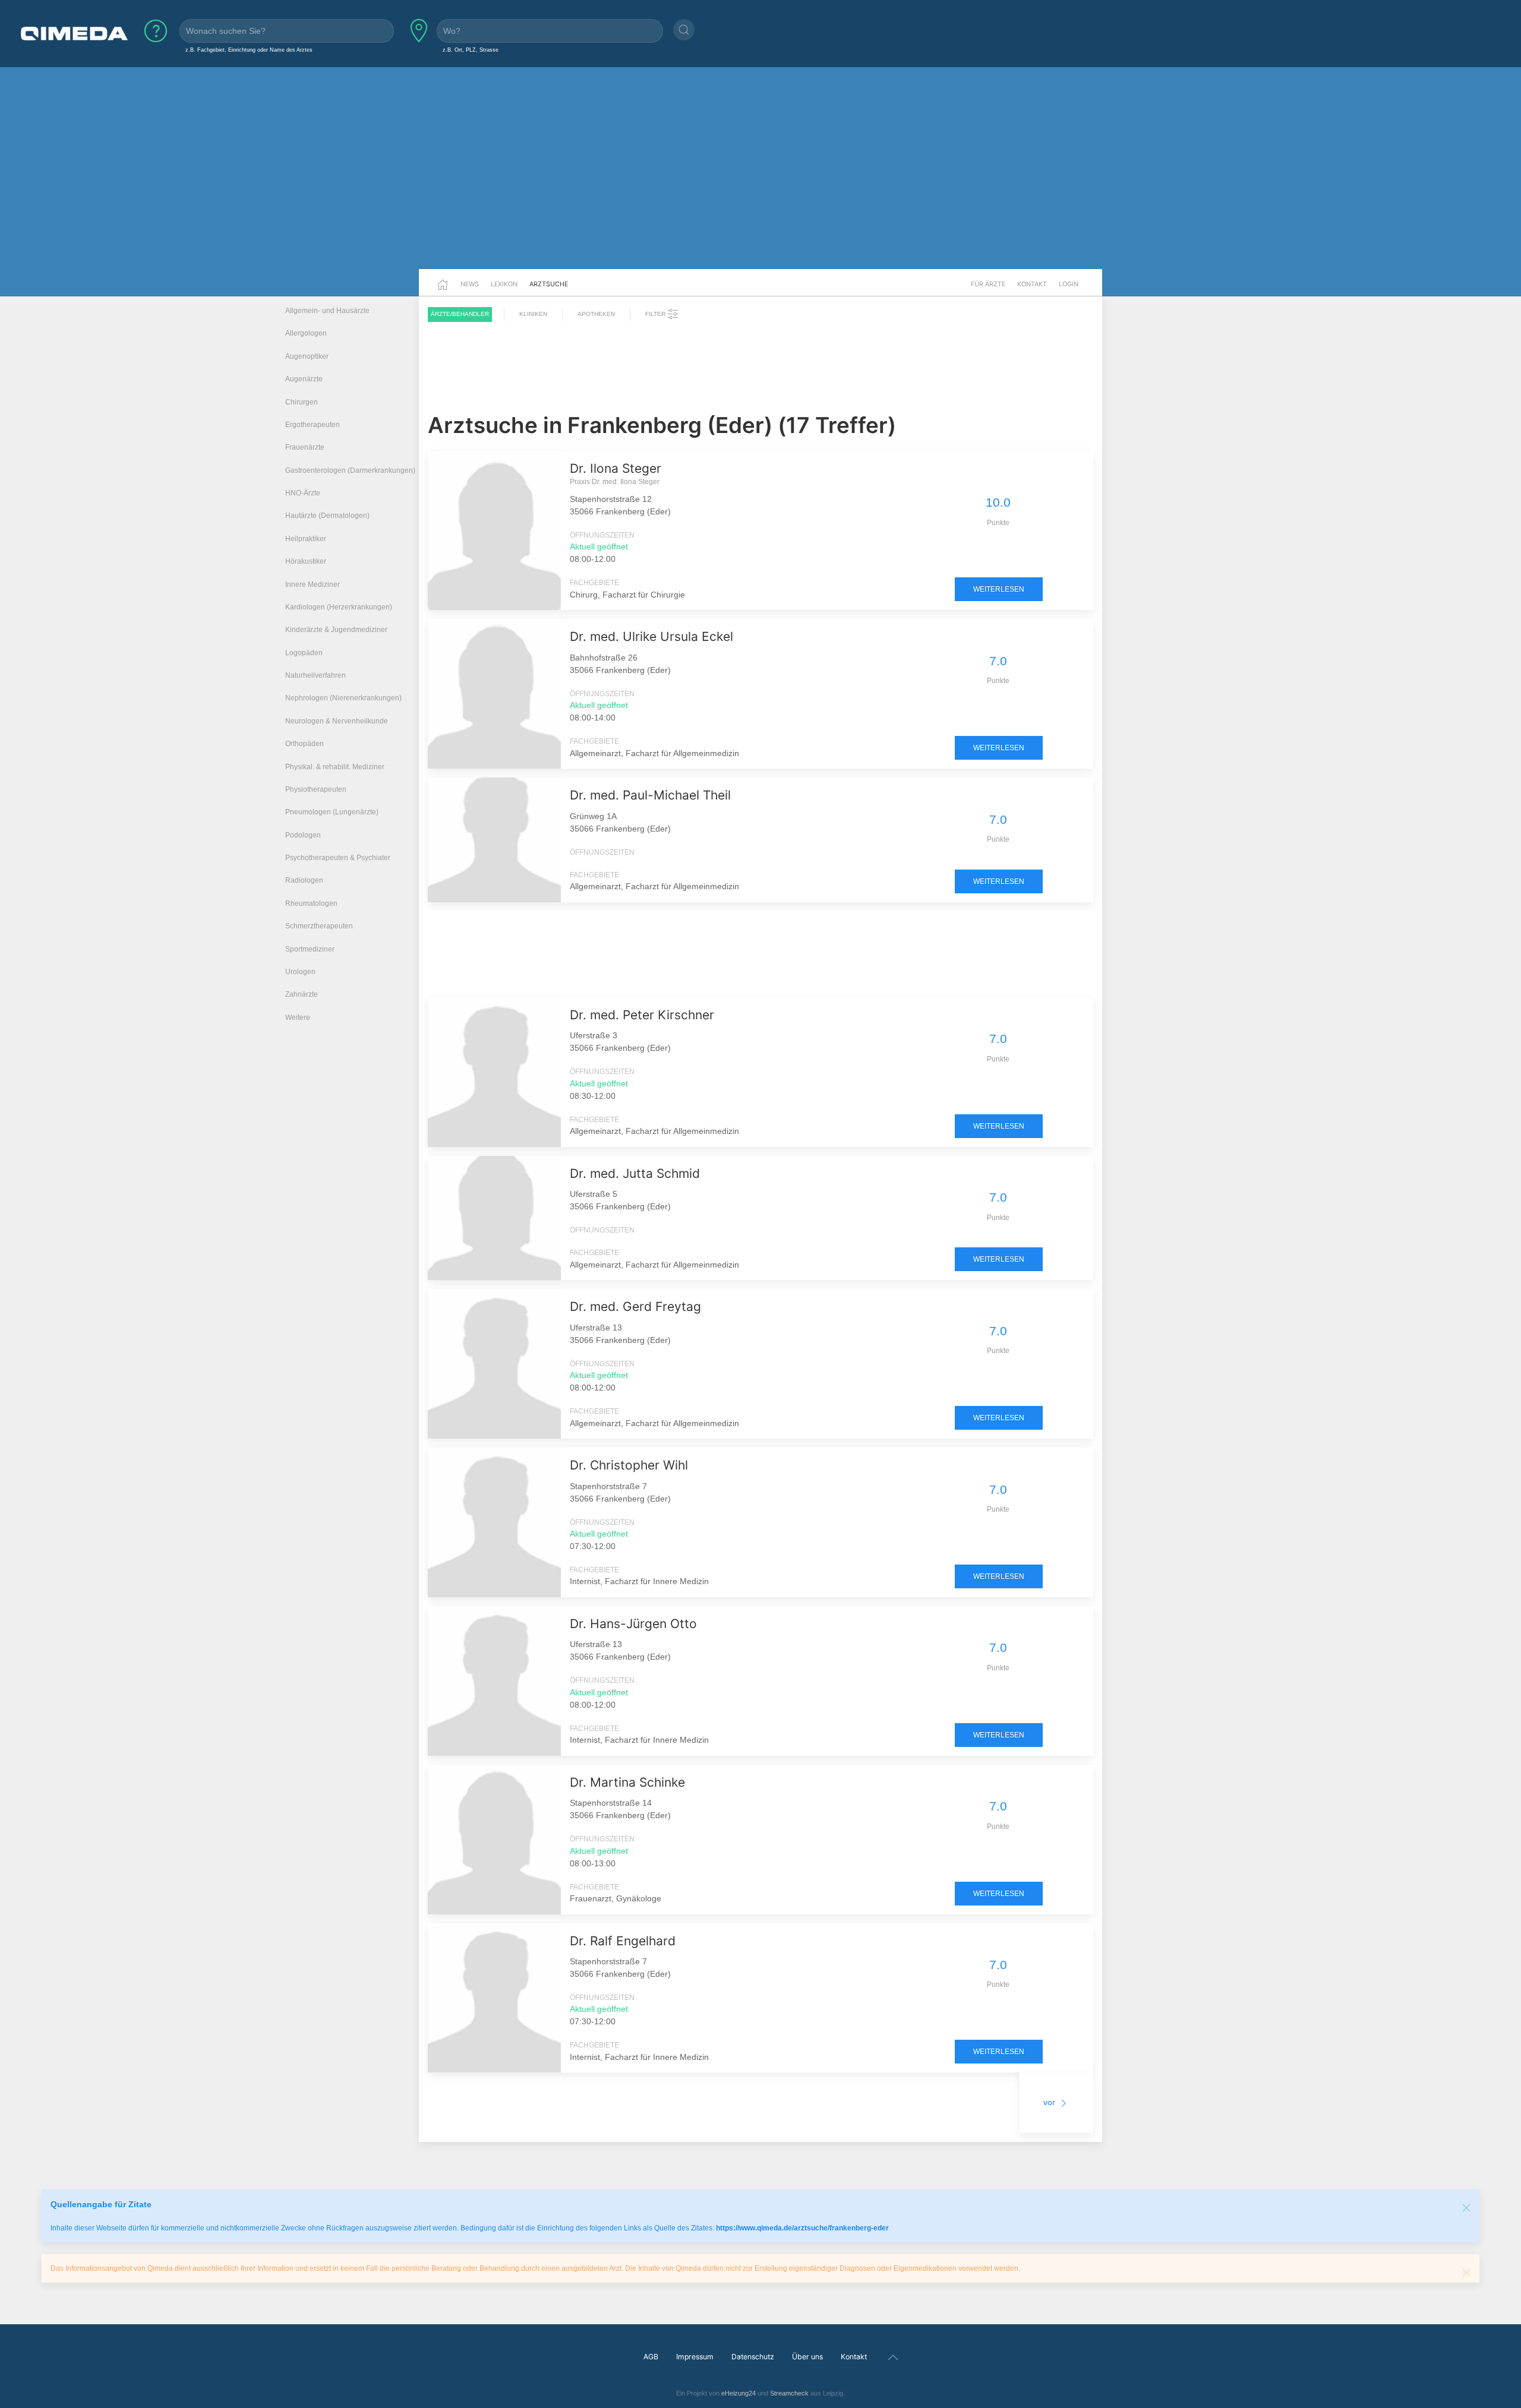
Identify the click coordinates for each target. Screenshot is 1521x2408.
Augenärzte (304, 379)
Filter (656, 314)
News (470, 284)
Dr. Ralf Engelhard (623, 1941)
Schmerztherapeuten (319, 926)
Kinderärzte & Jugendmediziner (336, 630)
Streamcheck (789, 2393)
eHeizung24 (739, 2393)
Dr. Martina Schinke (627, 1782)
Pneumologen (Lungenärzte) (332, 812)
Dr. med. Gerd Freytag (635, 1306)
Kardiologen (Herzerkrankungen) (339, 607)
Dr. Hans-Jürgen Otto (633, 1624)
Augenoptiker (307, 356)
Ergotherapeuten (313, 425)
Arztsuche (549, 284)
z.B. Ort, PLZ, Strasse (471, 50)
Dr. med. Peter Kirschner (642, 1015)
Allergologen (306, 333)
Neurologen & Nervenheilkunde (337, 721)
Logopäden (304, 653)
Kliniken (533, 314)
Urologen (300, 972)
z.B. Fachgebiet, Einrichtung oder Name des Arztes (249, 50)
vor (1050, 2102)
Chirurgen (302, 402)
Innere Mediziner (313, 584)
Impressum (695, 2357)
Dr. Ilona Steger (616, 468)
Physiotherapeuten (316, 789)
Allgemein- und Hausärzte (327, 311)
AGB (651, 2357)
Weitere (298, 1017)
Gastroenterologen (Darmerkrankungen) (350, 470)
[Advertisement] (760, 177)
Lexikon (504, 284)
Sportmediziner (310, 949)
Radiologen (304, 880)
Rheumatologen (311, 903)
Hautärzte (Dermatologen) (327, 516)
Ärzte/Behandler (460, 314)
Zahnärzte (302, 994)
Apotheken (596, 314)
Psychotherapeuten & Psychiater (338, 858)
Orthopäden (304, 744)
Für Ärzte (988, 284)
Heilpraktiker (306, 539)
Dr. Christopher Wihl (629, 1465)
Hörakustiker (306, 561)
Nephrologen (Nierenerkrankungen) (343, 698)
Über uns (807, 2357)
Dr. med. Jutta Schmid (635, 1173)
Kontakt (1032, 284)
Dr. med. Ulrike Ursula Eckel (651, 636)
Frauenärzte (305, 447)
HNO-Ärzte (303, 493)
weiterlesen (999, 589)
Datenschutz (753, 2357)
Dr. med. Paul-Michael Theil (650, 795)
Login (1069, 284)
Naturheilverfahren (315, 675)
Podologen (303, 835)
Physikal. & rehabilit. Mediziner (335, 767)
